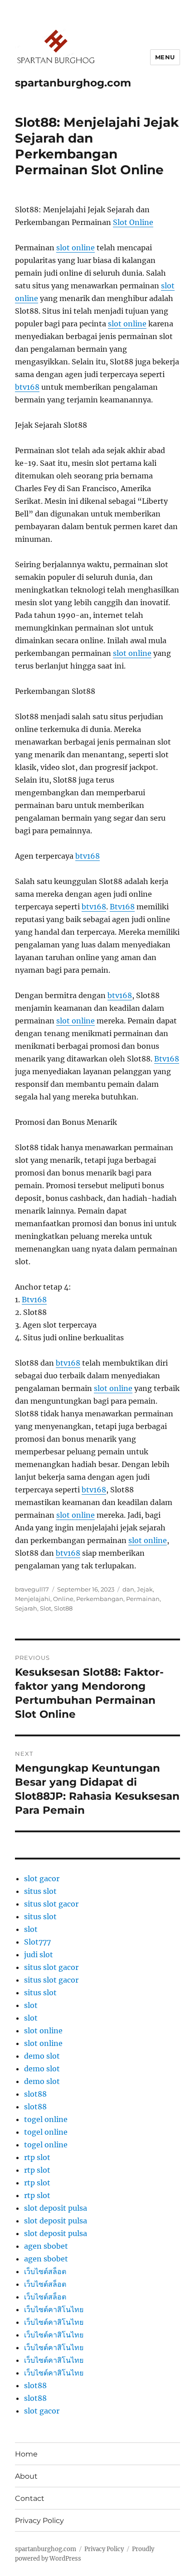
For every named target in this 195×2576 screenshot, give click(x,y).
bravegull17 (32, 1589)
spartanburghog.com (73, 83)
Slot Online (133, 222)
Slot (46, 1608)
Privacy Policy (39, 2521)
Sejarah (26, 1608)
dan (128, 1589)
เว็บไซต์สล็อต (45, 2271)
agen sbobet (46, 2246)
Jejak (145, 1589)
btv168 (27, 387)
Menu (165, 57)
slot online (76, 248)
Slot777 (37, 1942)
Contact (30, 2498)
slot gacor (42, 1878)
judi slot (39, 1955)
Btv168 (122, 907)
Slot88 (63, 1608)
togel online (46, 2119)
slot (31, 1929)
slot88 (35, 2094)
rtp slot (37, 2157)
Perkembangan (100, 1599)
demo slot (42, 2056)
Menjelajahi (33, 1599)
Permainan (143, 1599)
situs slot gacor (51, 1904)
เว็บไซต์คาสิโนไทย (54, 2309)
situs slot (40, 1891)
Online (63, 1599)
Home (26, 2454)
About (26, 2476)
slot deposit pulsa (56, 2208)
